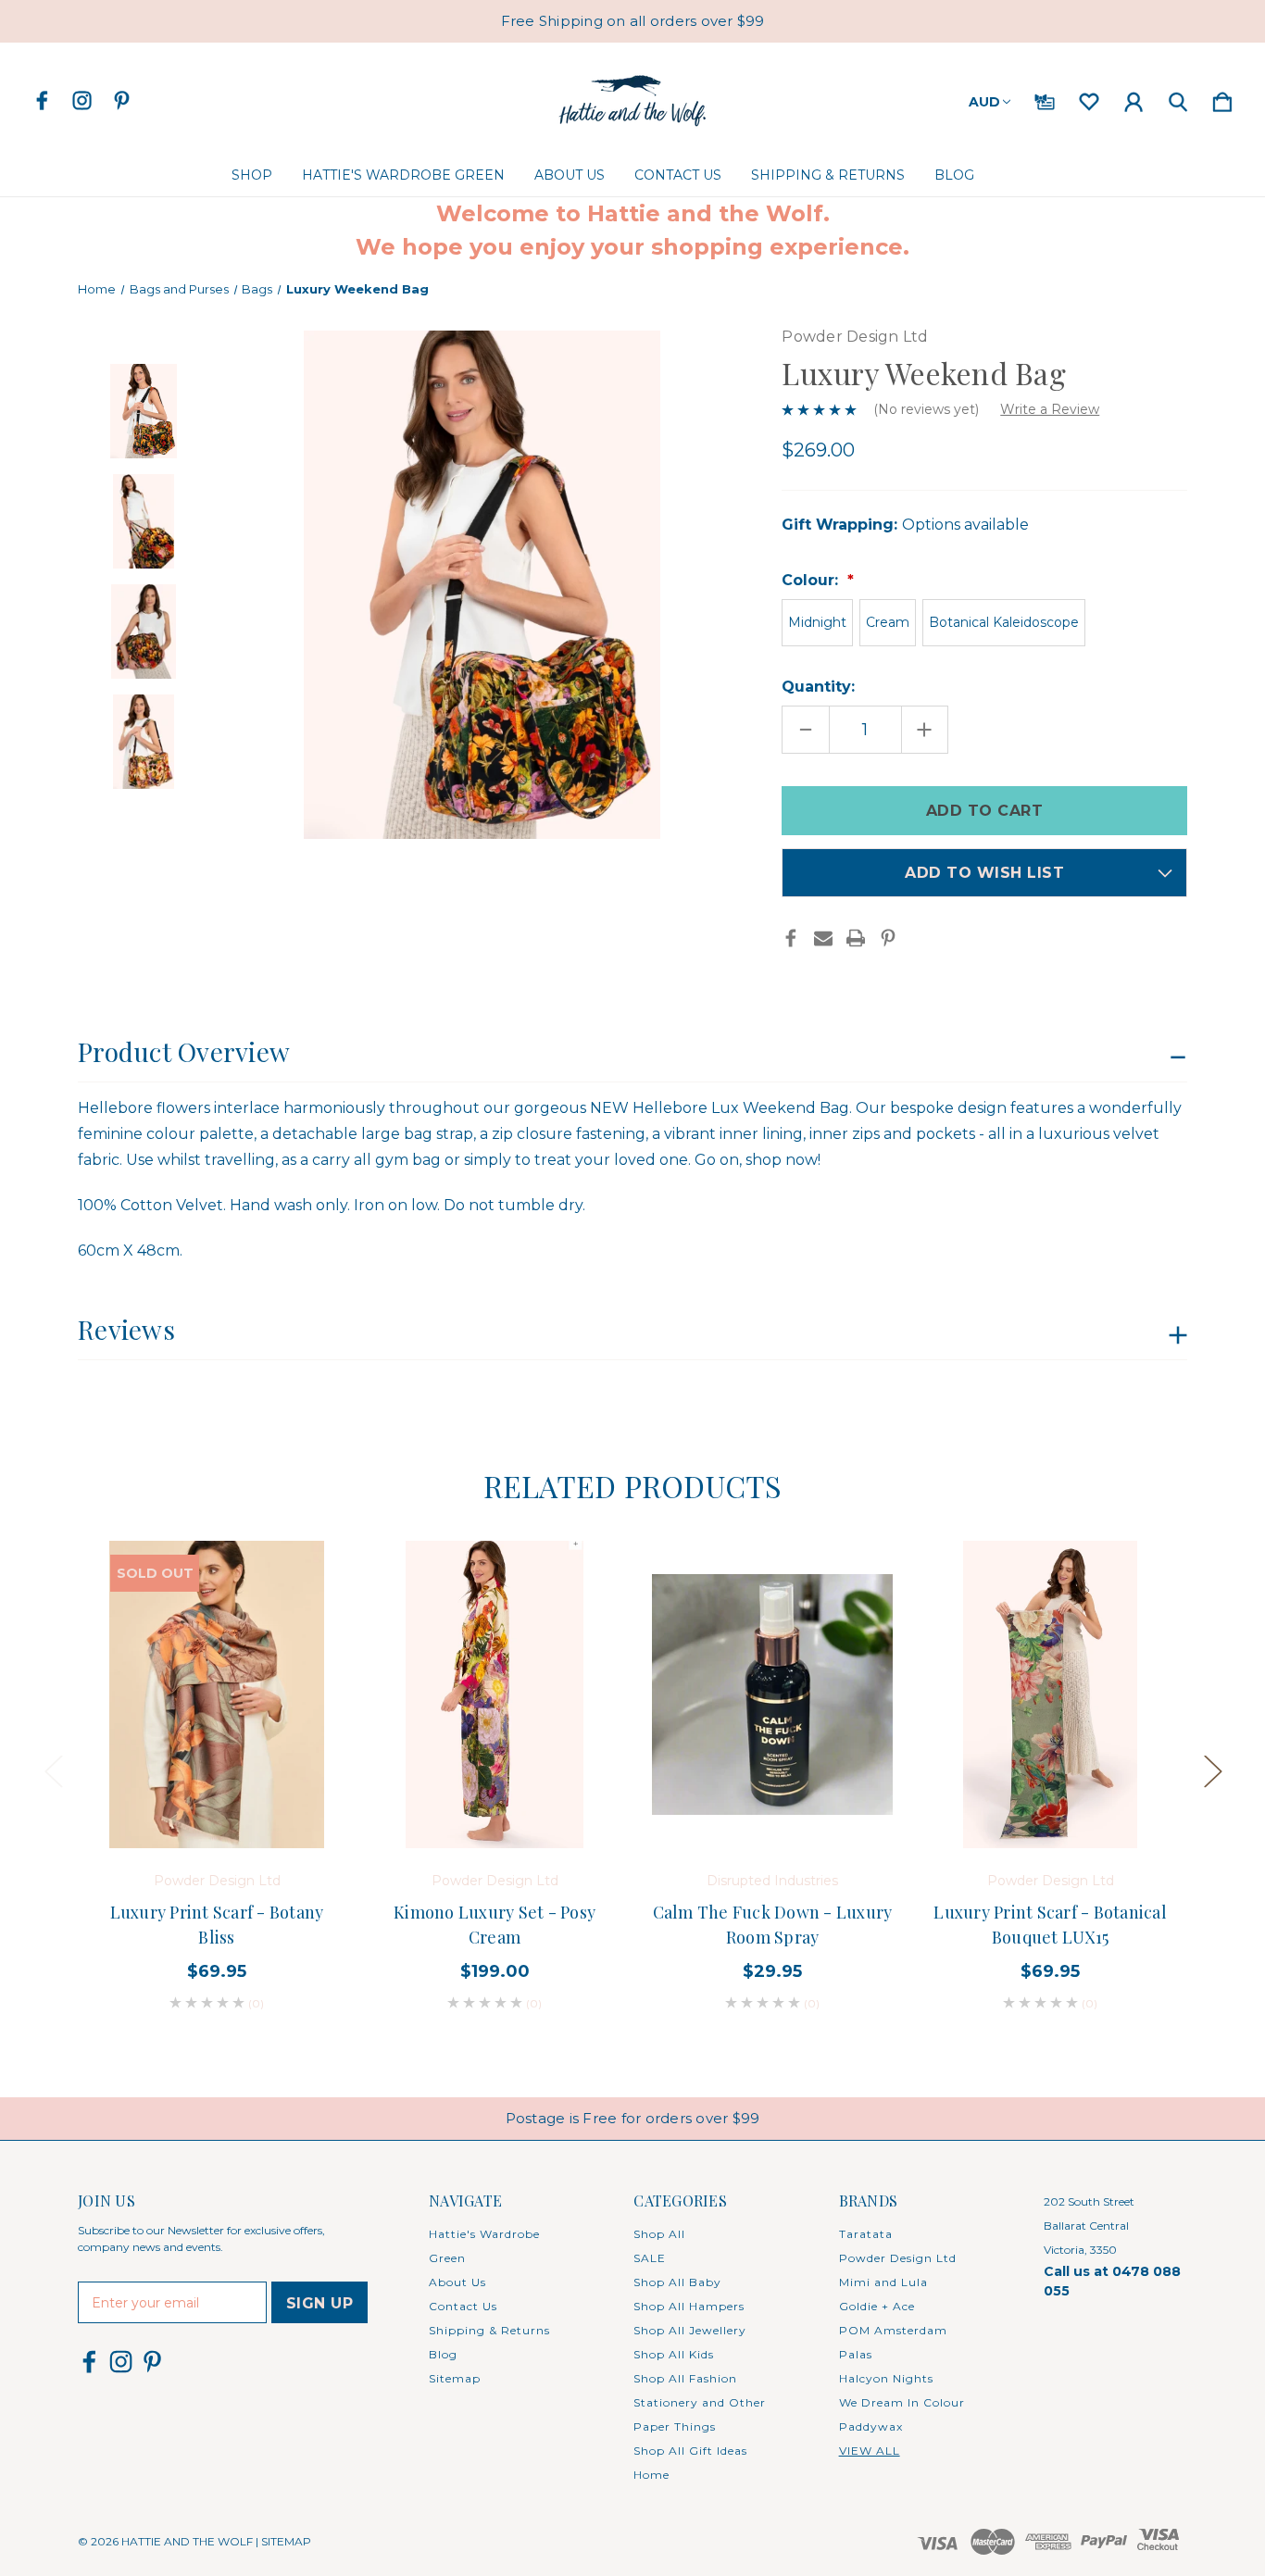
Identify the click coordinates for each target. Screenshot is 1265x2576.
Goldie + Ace (877, 2306)
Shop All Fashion (685, 2378)
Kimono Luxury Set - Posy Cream (495, 1925)
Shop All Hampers (689, 2306)
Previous (53, 1770)
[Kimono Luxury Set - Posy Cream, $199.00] (495, 1694)
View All (870, 2451)
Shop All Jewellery (690, 2330)
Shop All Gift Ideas (690, 2451)
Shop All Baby (677, 2282)
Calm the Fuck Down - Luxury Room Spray (773, 1925)
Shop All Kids (674, 2354)
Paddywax (871, 2426)
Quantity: (818, 687)
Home (651, 2475)
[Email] (823, 938)
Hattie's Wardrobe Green (403, 175)
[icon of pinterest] (122, 100)
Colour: (812, 580)
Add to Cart (1050, 1796)
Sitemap (455, 2378)
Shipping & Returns (828, 175)
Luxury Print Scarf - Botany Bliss (217, 1925)
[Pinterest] (888, 938)
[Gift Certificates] (1045, 98)
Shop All (659, 2234)
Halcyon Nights (886, 2378)
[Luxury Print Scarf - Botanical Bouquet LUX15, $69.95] (1050, 1694)
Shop (252, 175)
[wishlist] (1089, 98)
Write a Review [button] (1050, 409)
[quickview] (300, 1624)
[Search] (1178, 98)
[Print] (856, 938)
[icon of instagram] (82, 100)
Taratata (866, 2234)
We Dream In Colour (902, 2402)
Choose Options (495, 1796)
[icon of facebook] (42, 100)
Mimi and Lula (883, 2282)
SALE (650, 2258)
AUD (984, 102)
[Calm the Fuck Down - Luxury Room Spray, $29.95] (772, 1694)
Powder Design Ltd (898, 2258)
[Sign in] (1133, 98)
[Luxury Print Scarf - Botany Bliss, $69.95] (217, 1694)
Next (1212, 1770)
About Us (570, 175)
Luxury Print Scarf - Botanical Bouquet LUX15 (1050, 1925)
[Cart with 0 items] (1222, 98)
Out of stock (217, 1796)
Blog (954, 175)
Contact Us (678, 175)
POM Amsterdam (893, 2330)
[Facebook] (791, 938)
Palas (856, 2354)
